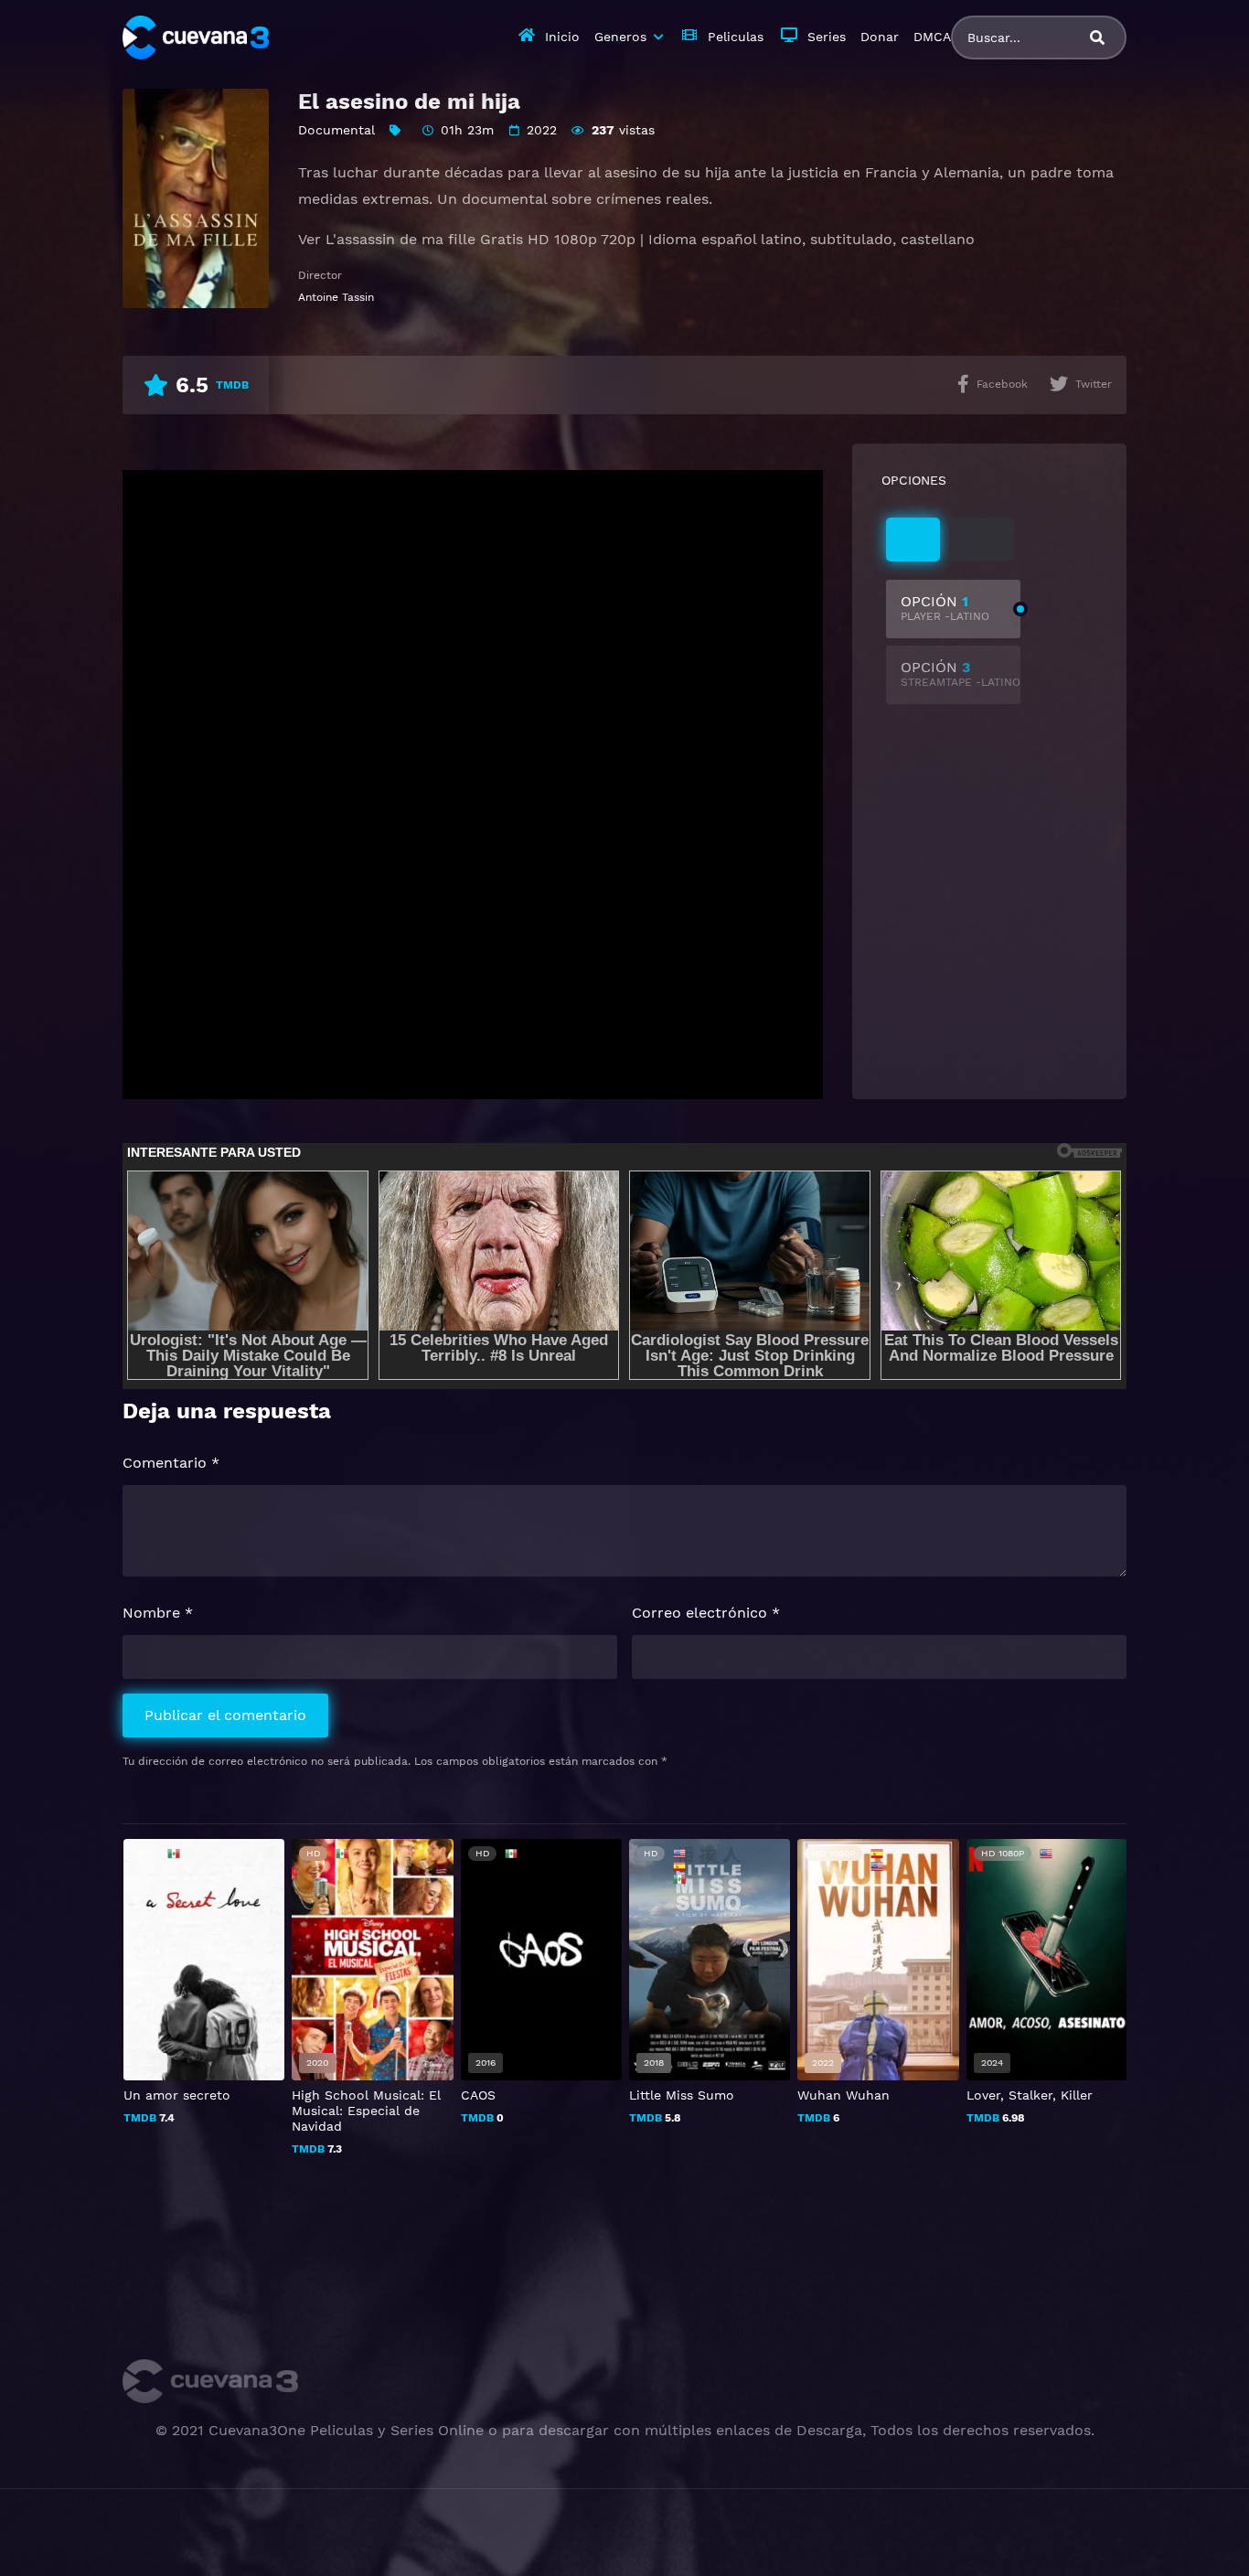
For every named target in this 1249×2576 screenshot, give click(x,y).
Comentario (171, 1463)
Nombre (158, 1613)
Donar (880, 37)
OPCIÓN (945, 608)
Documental (336, 130)
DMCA (932, 37)
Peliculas (736, 37)
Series (827, 37)
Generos (620, 37)
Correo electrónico (706, 1613)
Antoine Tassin (336, 297)
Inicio (562, 37)
